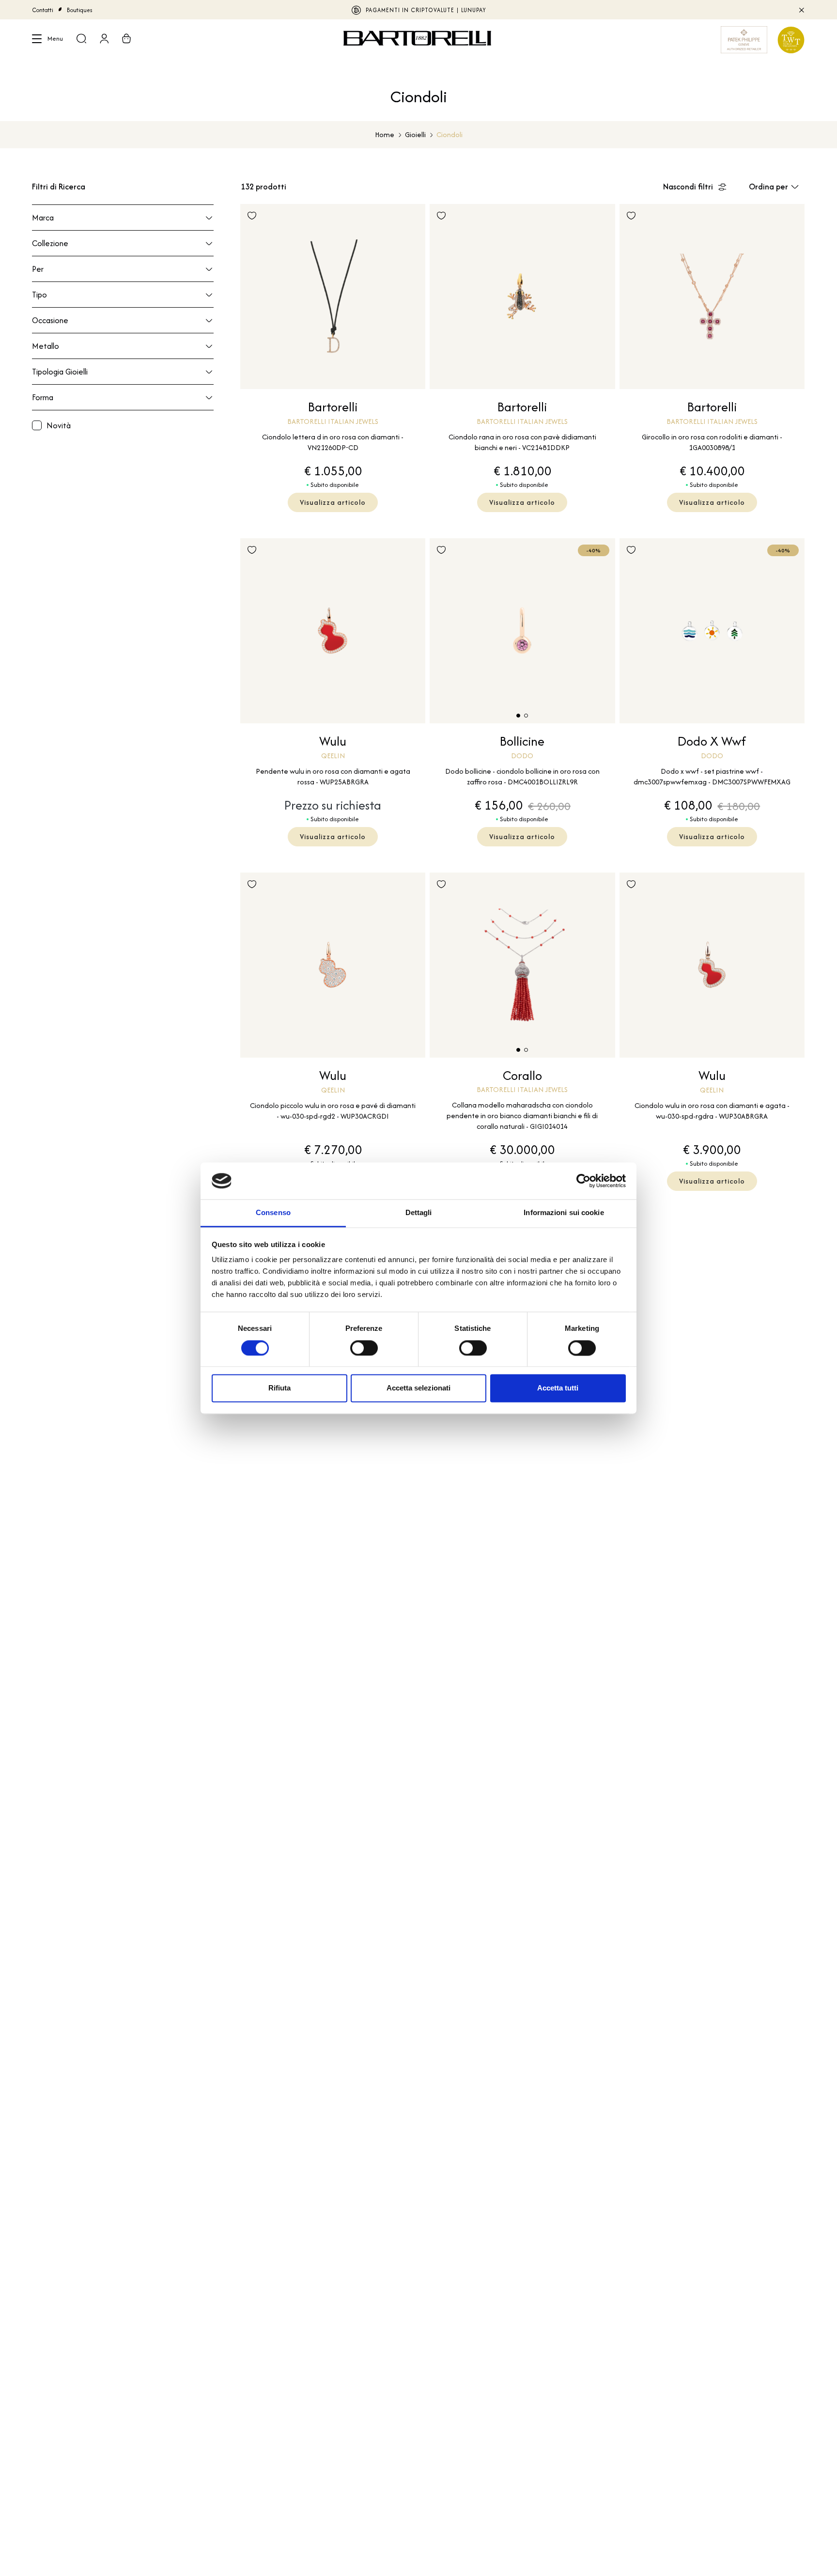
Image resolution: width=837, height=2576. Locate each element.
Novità (59, 425)
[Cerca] (81, 40)
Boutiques (80, 10)
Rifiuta (279, 1388)
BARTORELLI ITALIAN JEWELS (419, 10)
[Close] (801, 10)
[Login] (104, 40)
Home (385, 134)
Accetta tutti (558, 1388)
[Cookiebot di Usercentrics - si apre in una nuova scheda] (583, 1181)
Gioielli (415, 134)
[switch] (364, 1348)
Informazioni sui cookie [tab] (564, 1213)
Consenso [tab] (273, 1213)
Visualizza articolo (333, 502)
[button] (518, 716)
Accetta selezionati (418, 1388)
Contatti (43, 10)
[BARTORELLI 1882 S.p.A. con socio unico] (418, 40)
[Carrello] (126, 40)
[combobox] (777, 187)
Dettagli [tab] (419, 1213)
